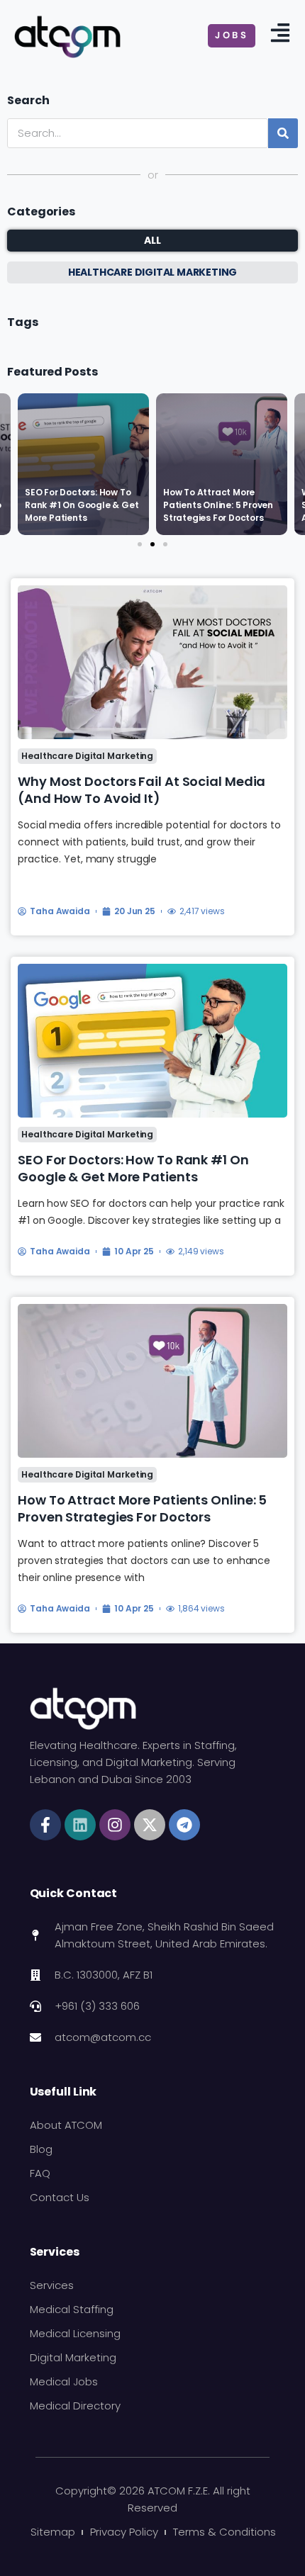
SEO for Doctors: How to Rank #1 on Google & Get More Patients (133, 1168)
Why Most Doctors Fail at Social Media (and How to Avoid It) (142, 790)
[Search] (283, 133)
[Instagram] (115, 1825)
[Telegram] (184, 1825)
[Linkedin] (80, 1825)
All (152, 240)
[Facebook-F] (45, 1825)
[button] (140, 544)
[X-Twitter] (150, 1825)
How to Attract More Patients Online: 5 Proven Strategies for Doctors (142, 1508)
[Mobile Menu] (280, 36)
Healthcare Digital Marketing (87, 756)
